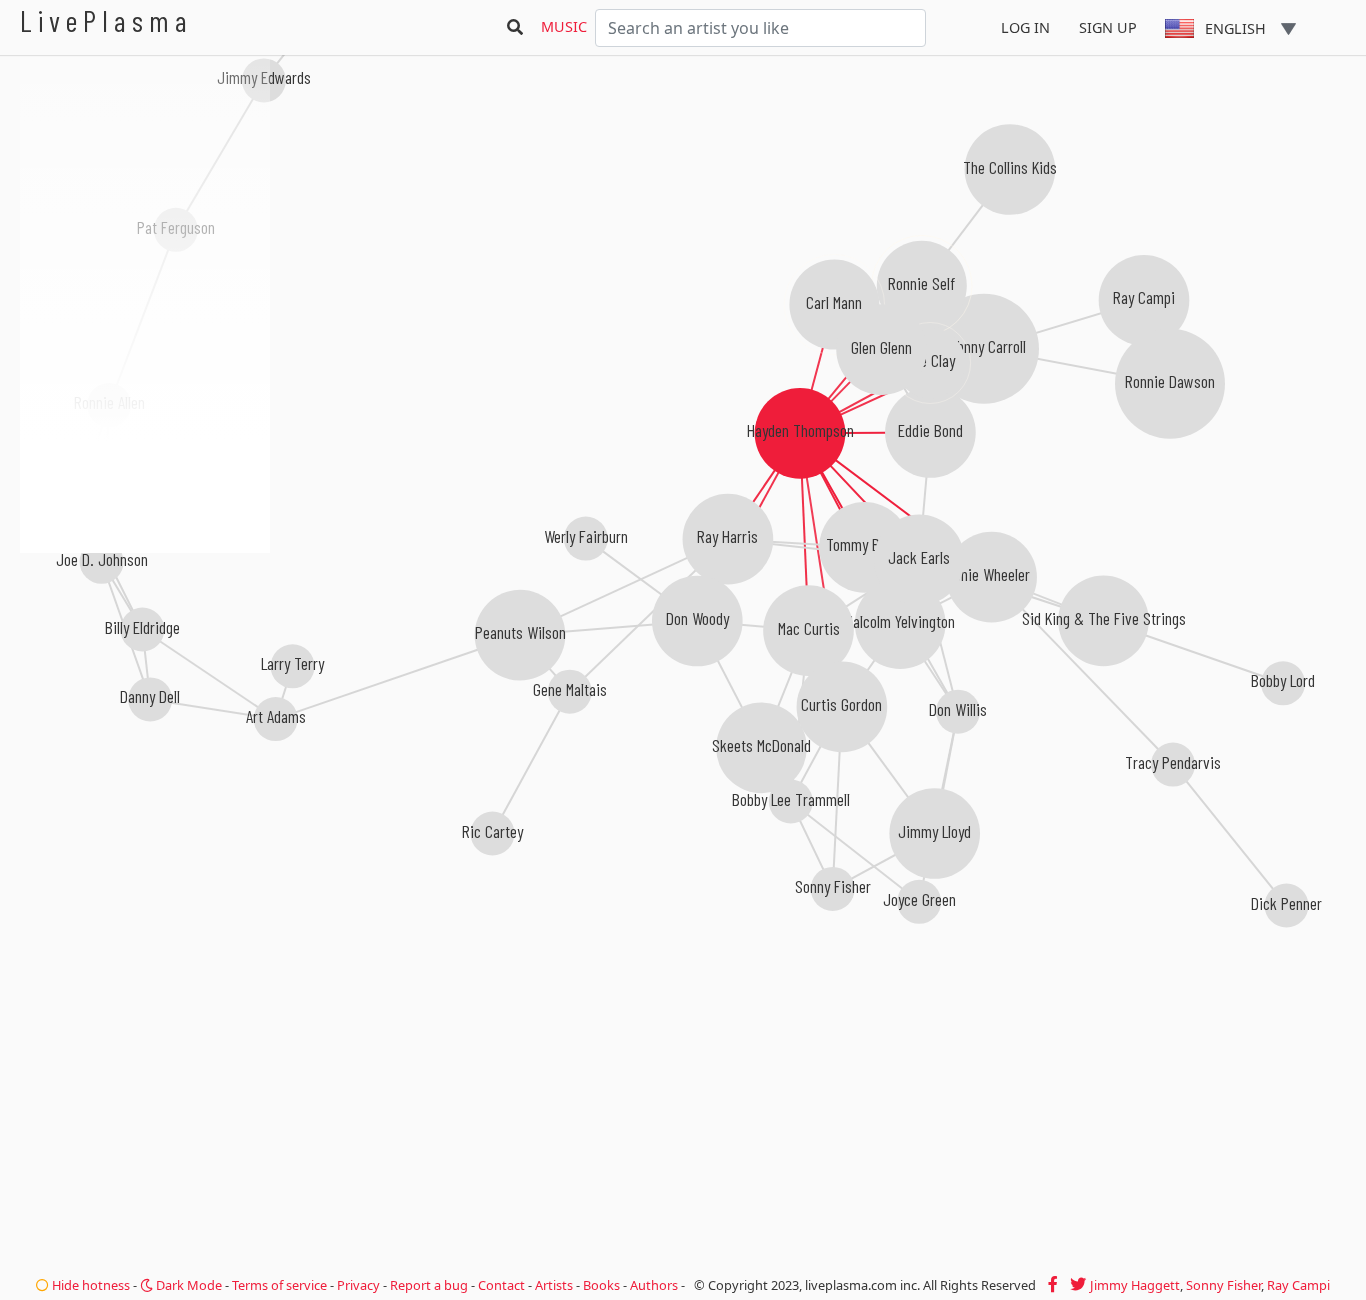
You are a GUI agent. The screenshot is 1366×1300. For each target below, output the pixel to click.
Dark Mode (187, 1285)
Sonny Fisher (1223, 1285)
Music (564, 26)
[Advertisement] (145, 660)
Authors (654, 1285)
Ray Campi (1298, 1285)
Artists (554, 1285)
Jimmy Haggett (1135, 1285)
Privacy (358, 1285)
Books (601, 1285)
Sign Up (1108, 27)
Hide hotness (89, 1285)
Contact (501, 1285)
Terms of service (279, 1285)
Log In (1025, 27)
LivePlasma (106, 20)
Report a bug (429, 1285)
